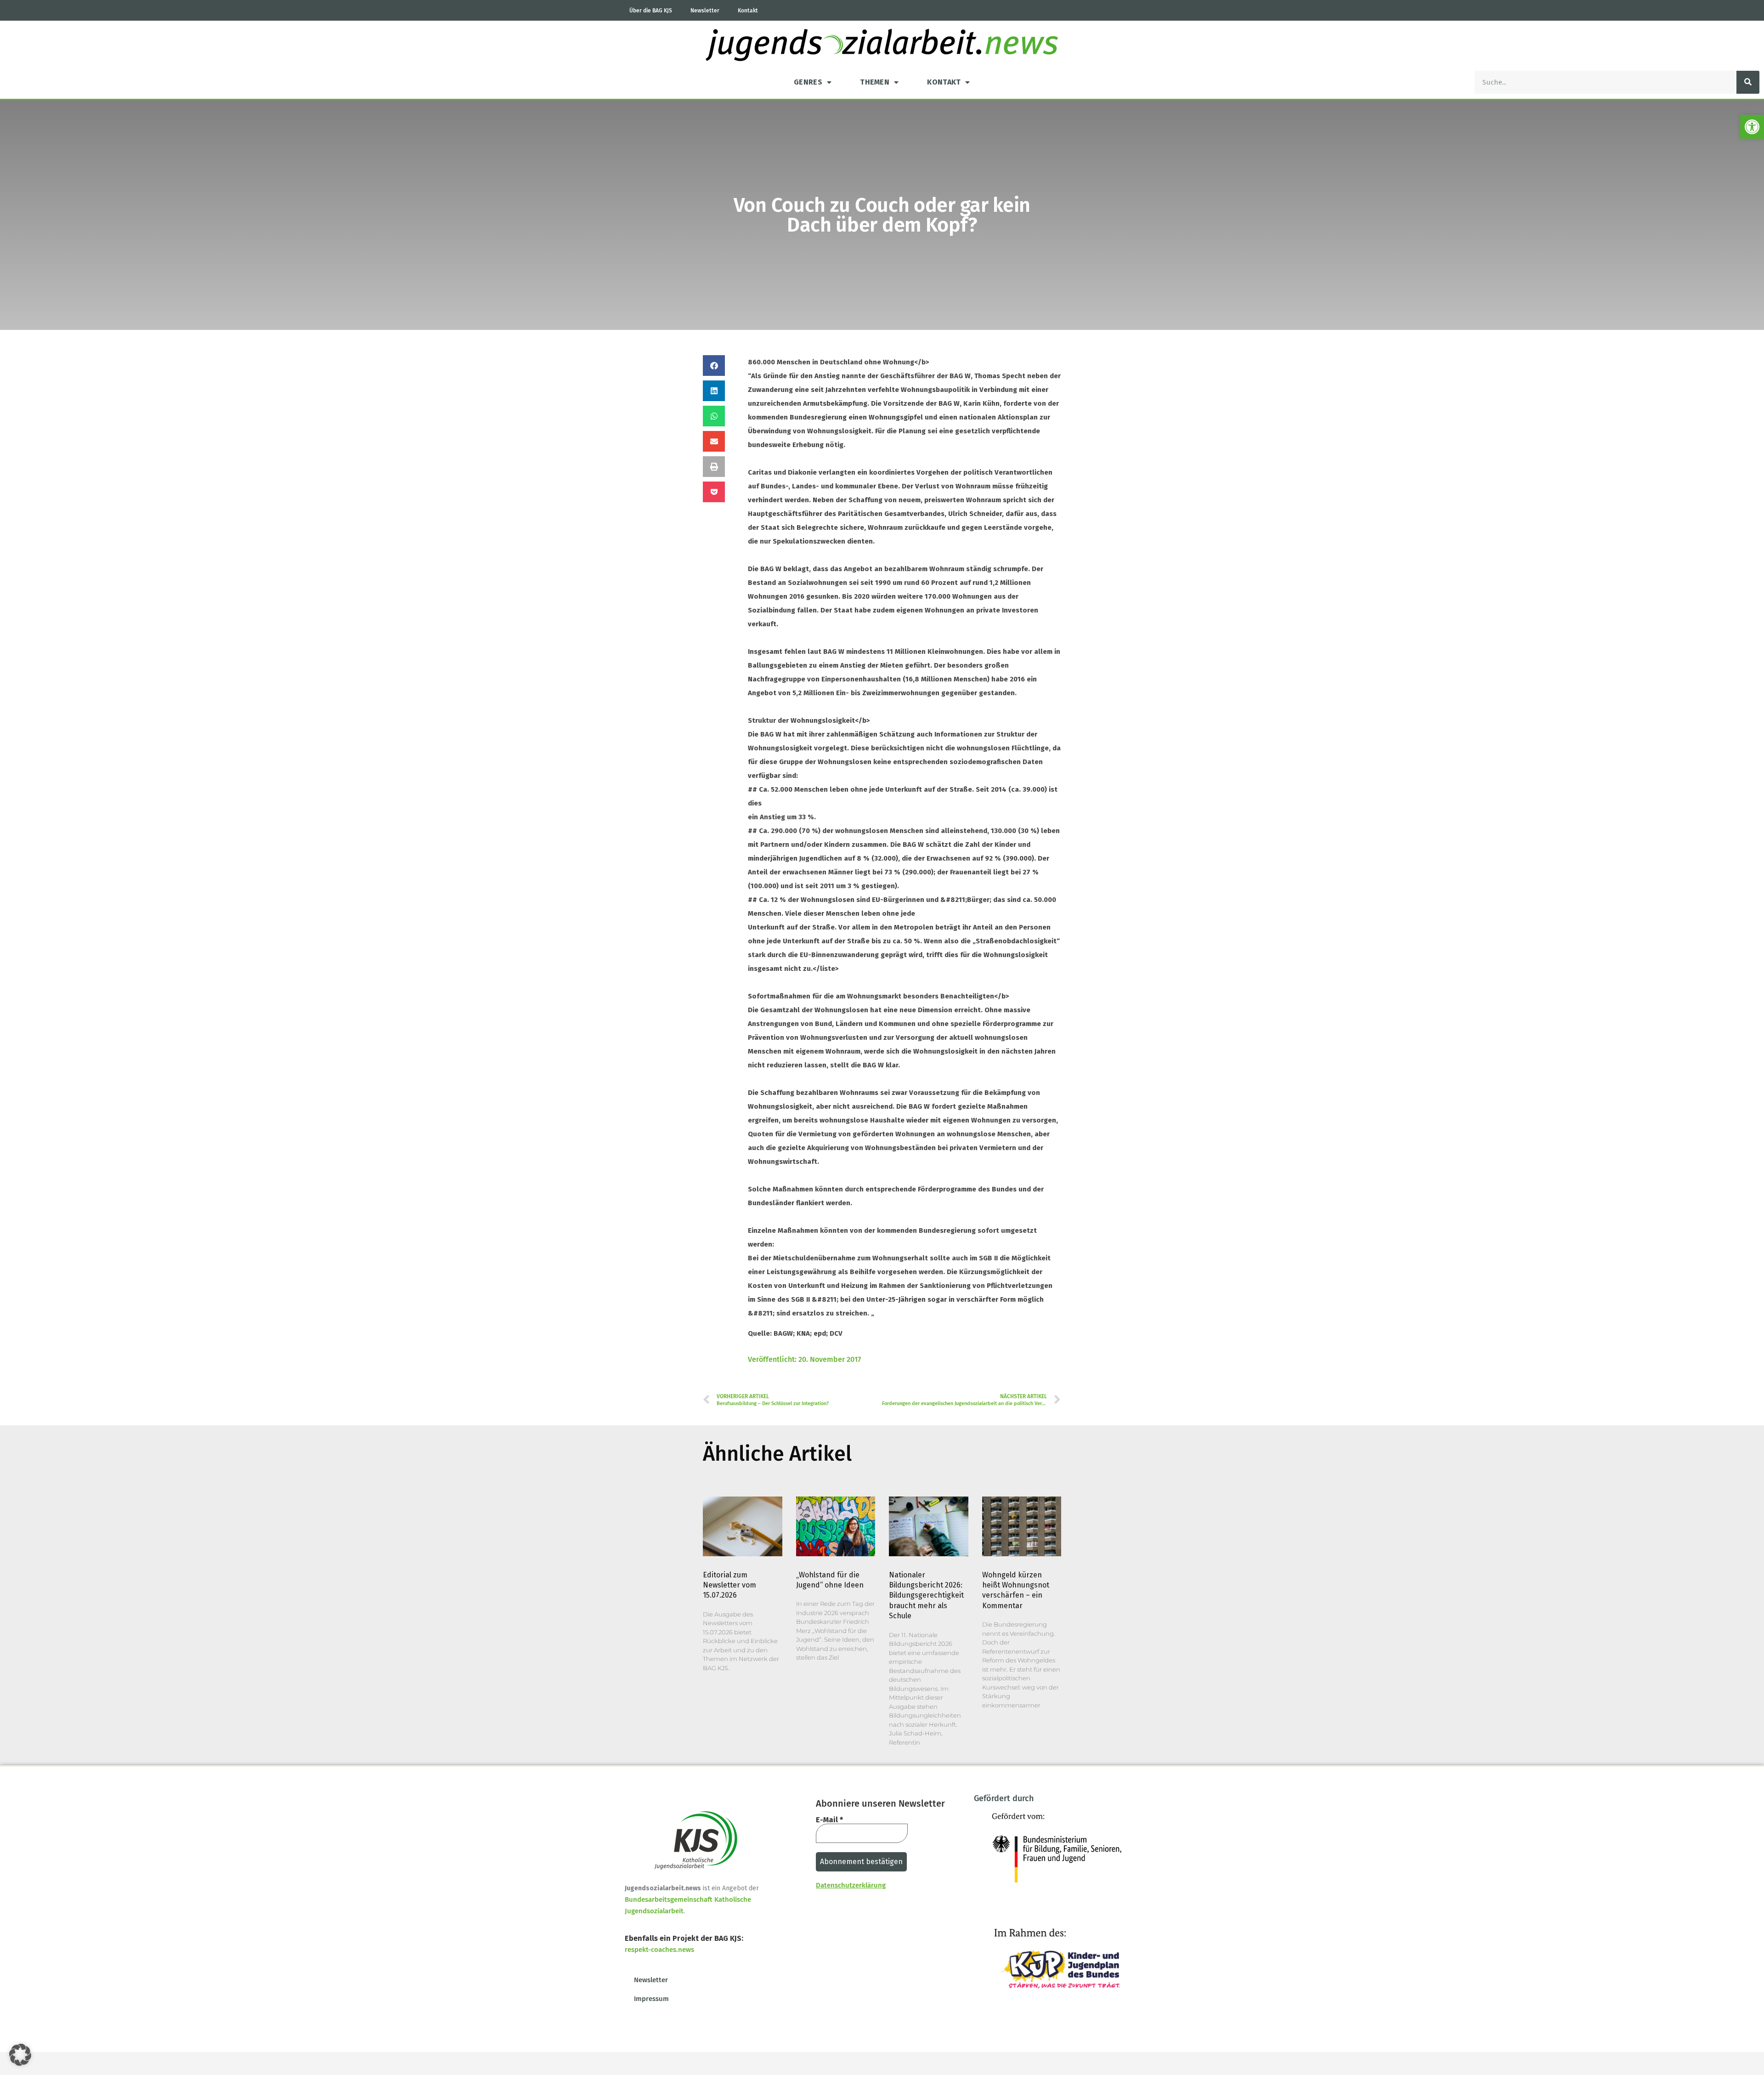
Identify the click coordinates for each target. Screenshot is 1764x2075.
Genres (808, 82)
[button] (1752, 127)
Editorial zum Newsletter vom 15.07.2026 (729, 1585)
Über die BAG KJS (651, 11)
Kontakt (748, 11)
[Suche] (1748, 82)
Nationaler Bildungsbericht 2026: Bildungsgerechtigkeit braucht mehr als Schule (926, 1596)
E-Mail (829, 1820)
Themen (875, 82)
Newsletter (705, 11)
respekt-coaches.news (659, 1950)
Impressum (651, 1999)
